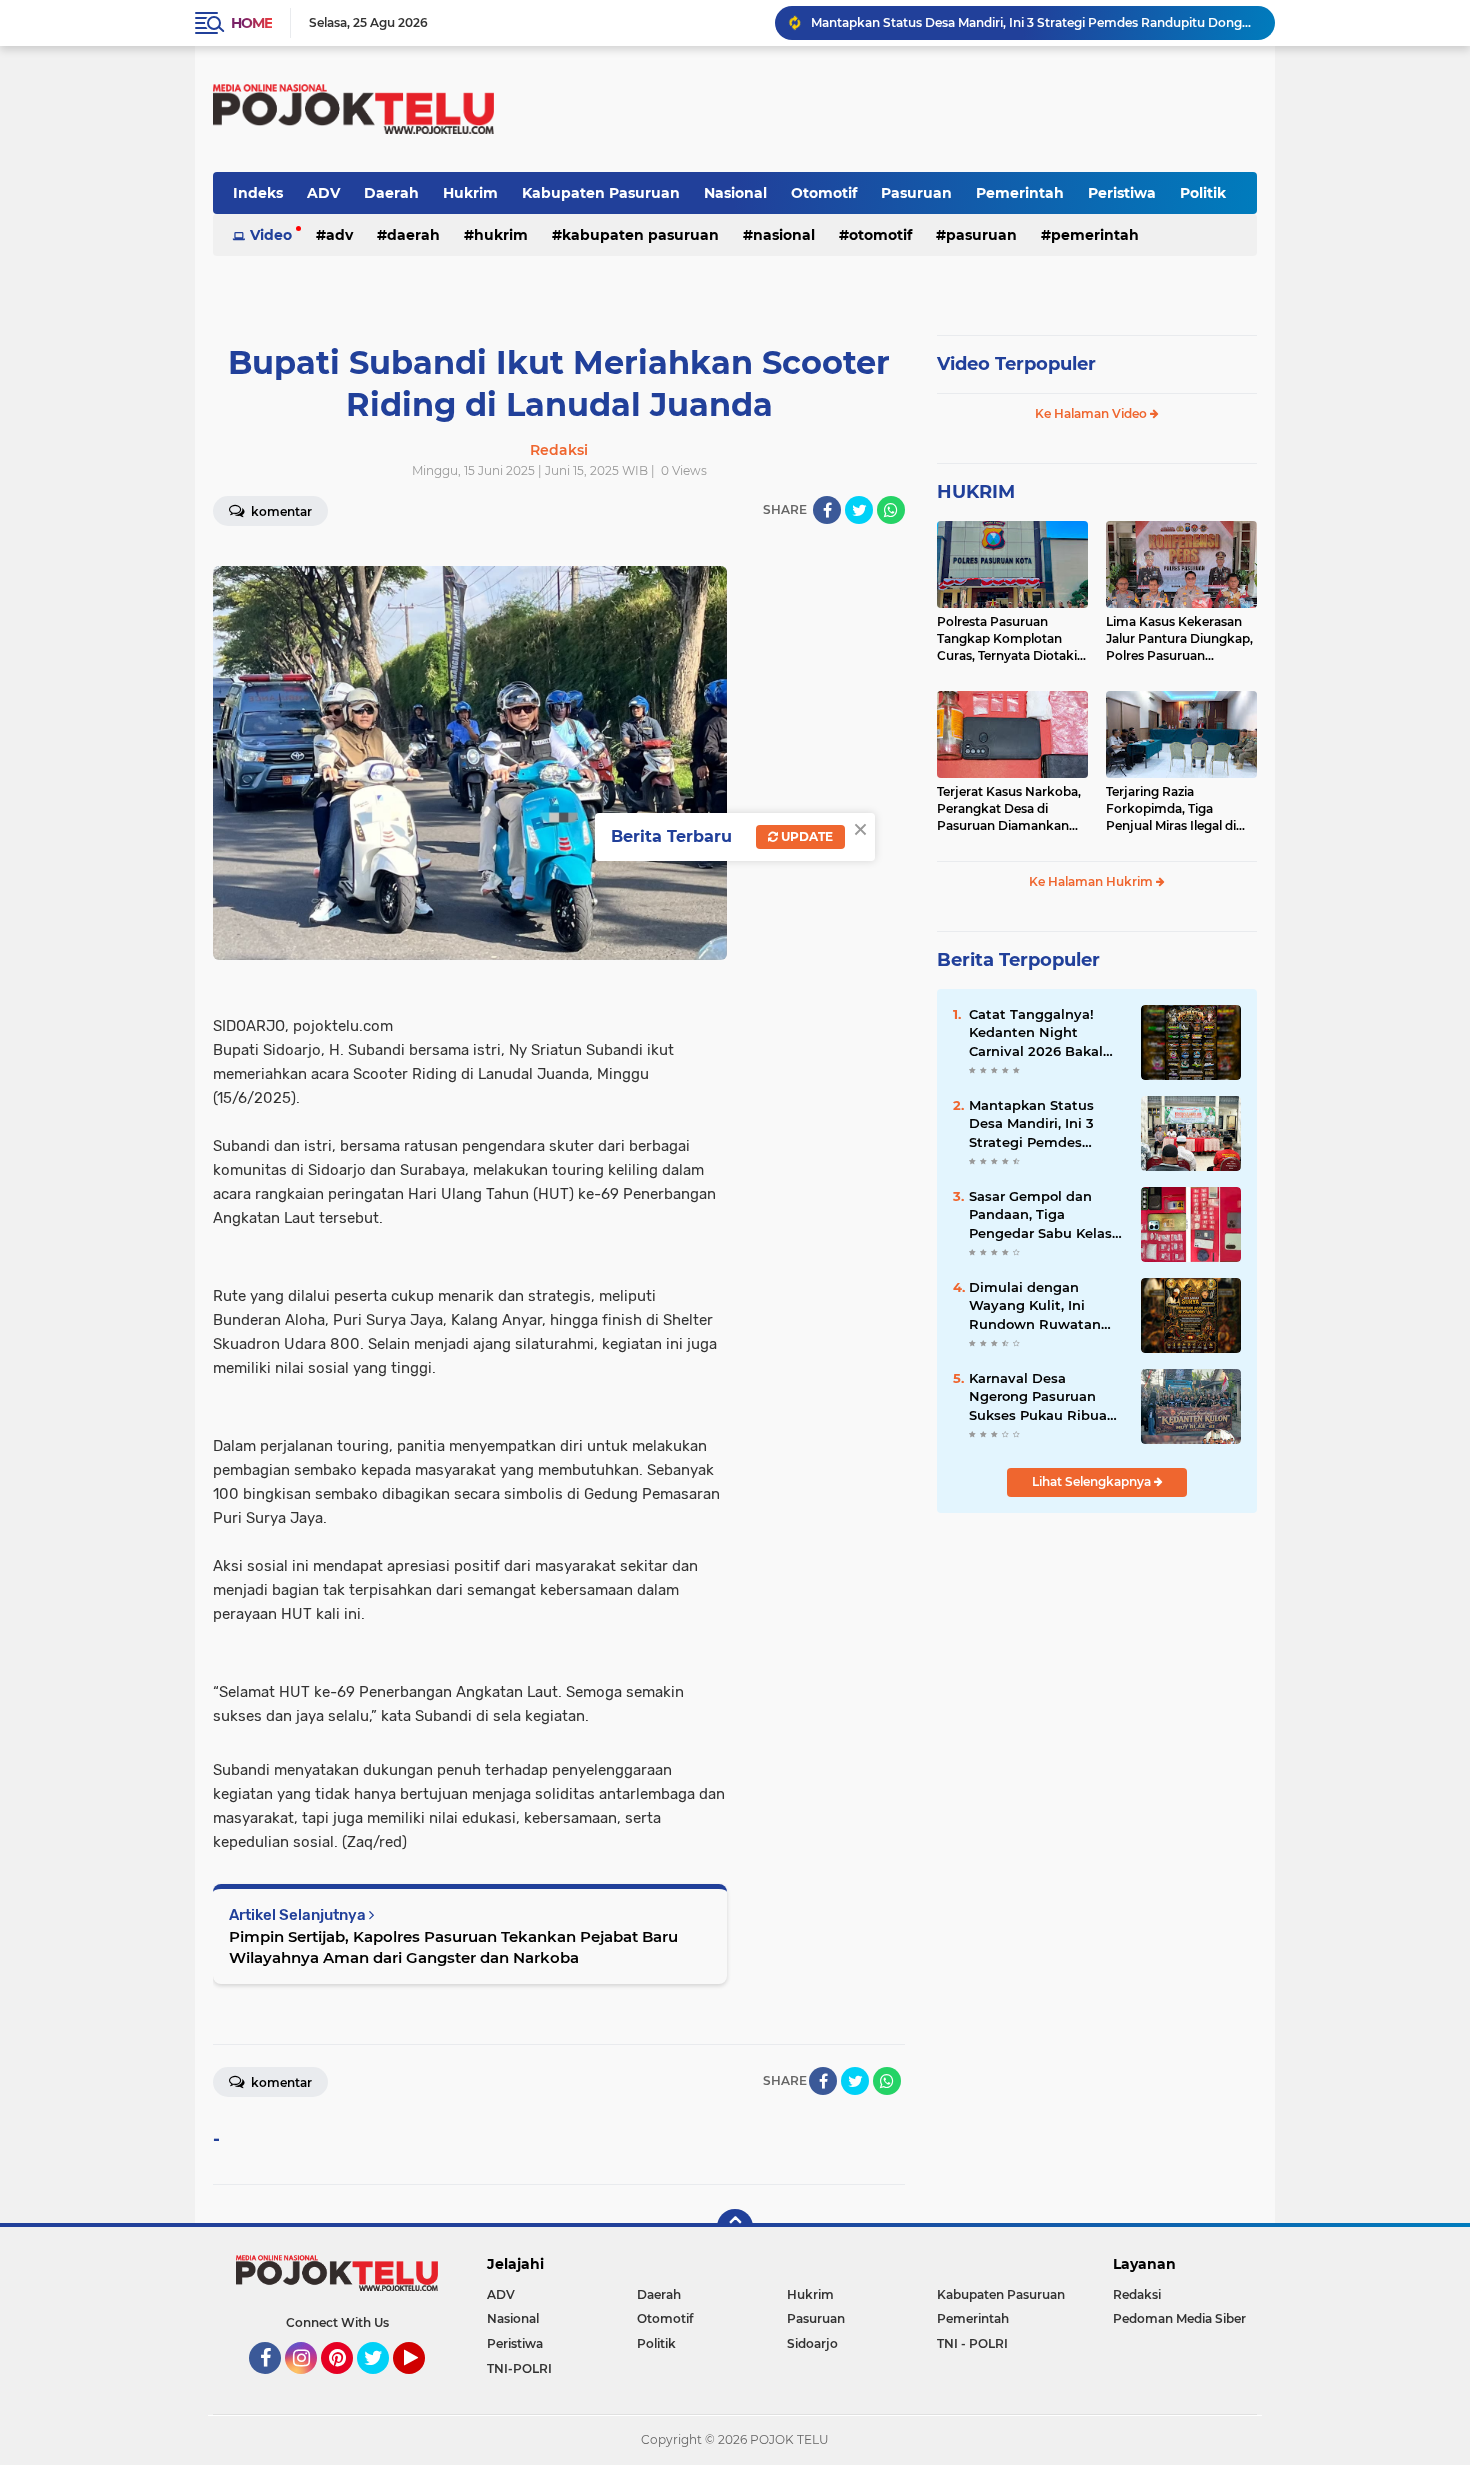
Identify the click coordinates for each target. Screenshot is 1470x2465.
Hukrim (470, 193)
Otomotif (824, 193)
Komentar (280, 511)
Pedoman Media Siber (1179, 2318)
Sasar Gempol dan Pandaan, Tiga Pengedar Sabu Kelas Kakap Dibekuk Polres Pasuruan (1043, 1215)
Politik (1203, 193)
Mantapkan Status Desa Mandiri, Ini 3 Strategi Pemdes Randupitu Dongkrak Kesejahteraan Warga (1041, 1124)
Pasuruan (916, 193)
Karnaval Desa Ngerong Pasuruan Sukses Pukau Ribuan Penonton (1012, 22)
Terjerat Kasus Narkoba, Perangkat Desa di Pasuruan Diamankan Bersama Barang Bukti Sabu (1009, 809)
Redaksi (1137, 2294)
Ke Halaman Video (1092, 413)
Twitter (382, 2383)
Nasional (735, 193)
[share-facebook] (827, 510)
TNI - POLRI (972, 2343)
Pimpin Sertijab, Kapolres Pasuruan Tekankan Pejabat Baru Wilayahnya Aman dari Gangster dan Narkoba (453, 1947)
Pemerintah (1020, 193)
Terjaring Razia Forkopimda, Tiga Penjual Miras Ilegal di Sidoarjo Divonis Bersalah (1171, 809)
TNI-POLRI (519, 2368)
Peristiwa (1122, 193)
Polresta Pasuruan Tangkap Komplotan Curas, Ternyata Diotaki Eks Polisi (1007, 639)
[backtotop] (735, 2227)
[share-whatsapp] (891, 510)
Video (271, 235)
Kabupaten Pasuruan (601, 193)
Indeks (258, 193)
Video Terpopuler (1016, 364)
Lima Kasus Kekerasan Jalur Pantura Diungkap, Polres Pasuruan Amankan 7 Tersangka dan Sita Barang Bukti (1179, 639)
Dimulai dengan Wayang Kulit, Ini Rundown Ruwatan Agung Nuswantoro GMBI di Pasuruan (1035, 1306)
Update (805, 836)
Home (251, 23)
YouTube (422, 2383)
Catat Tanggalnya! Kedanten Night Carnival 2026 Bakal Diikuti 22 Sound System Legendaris (1036, 1033)
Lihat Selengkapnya (1093, 1481)
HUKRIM (976, 492)
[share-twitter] (859, 510)
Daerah (391, 193)
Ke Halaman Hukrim (1092, 881)
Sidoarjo (812, 2343)
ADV (323, 193)
